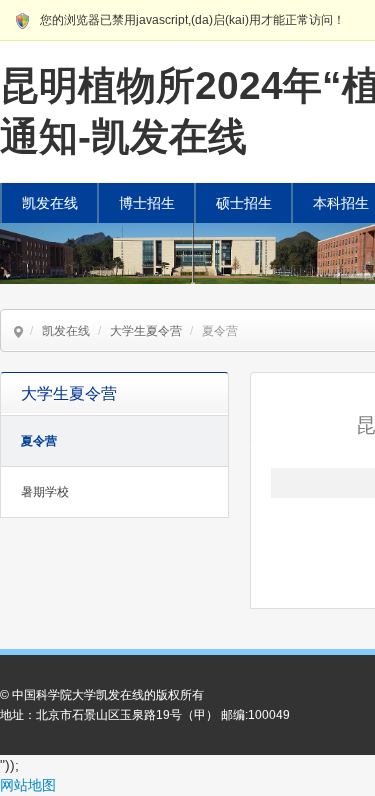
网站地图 (28, 785)
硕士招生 (244, 203)
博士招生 (147, 203)
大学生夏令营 (146, 331)
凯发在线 (50, 203)
